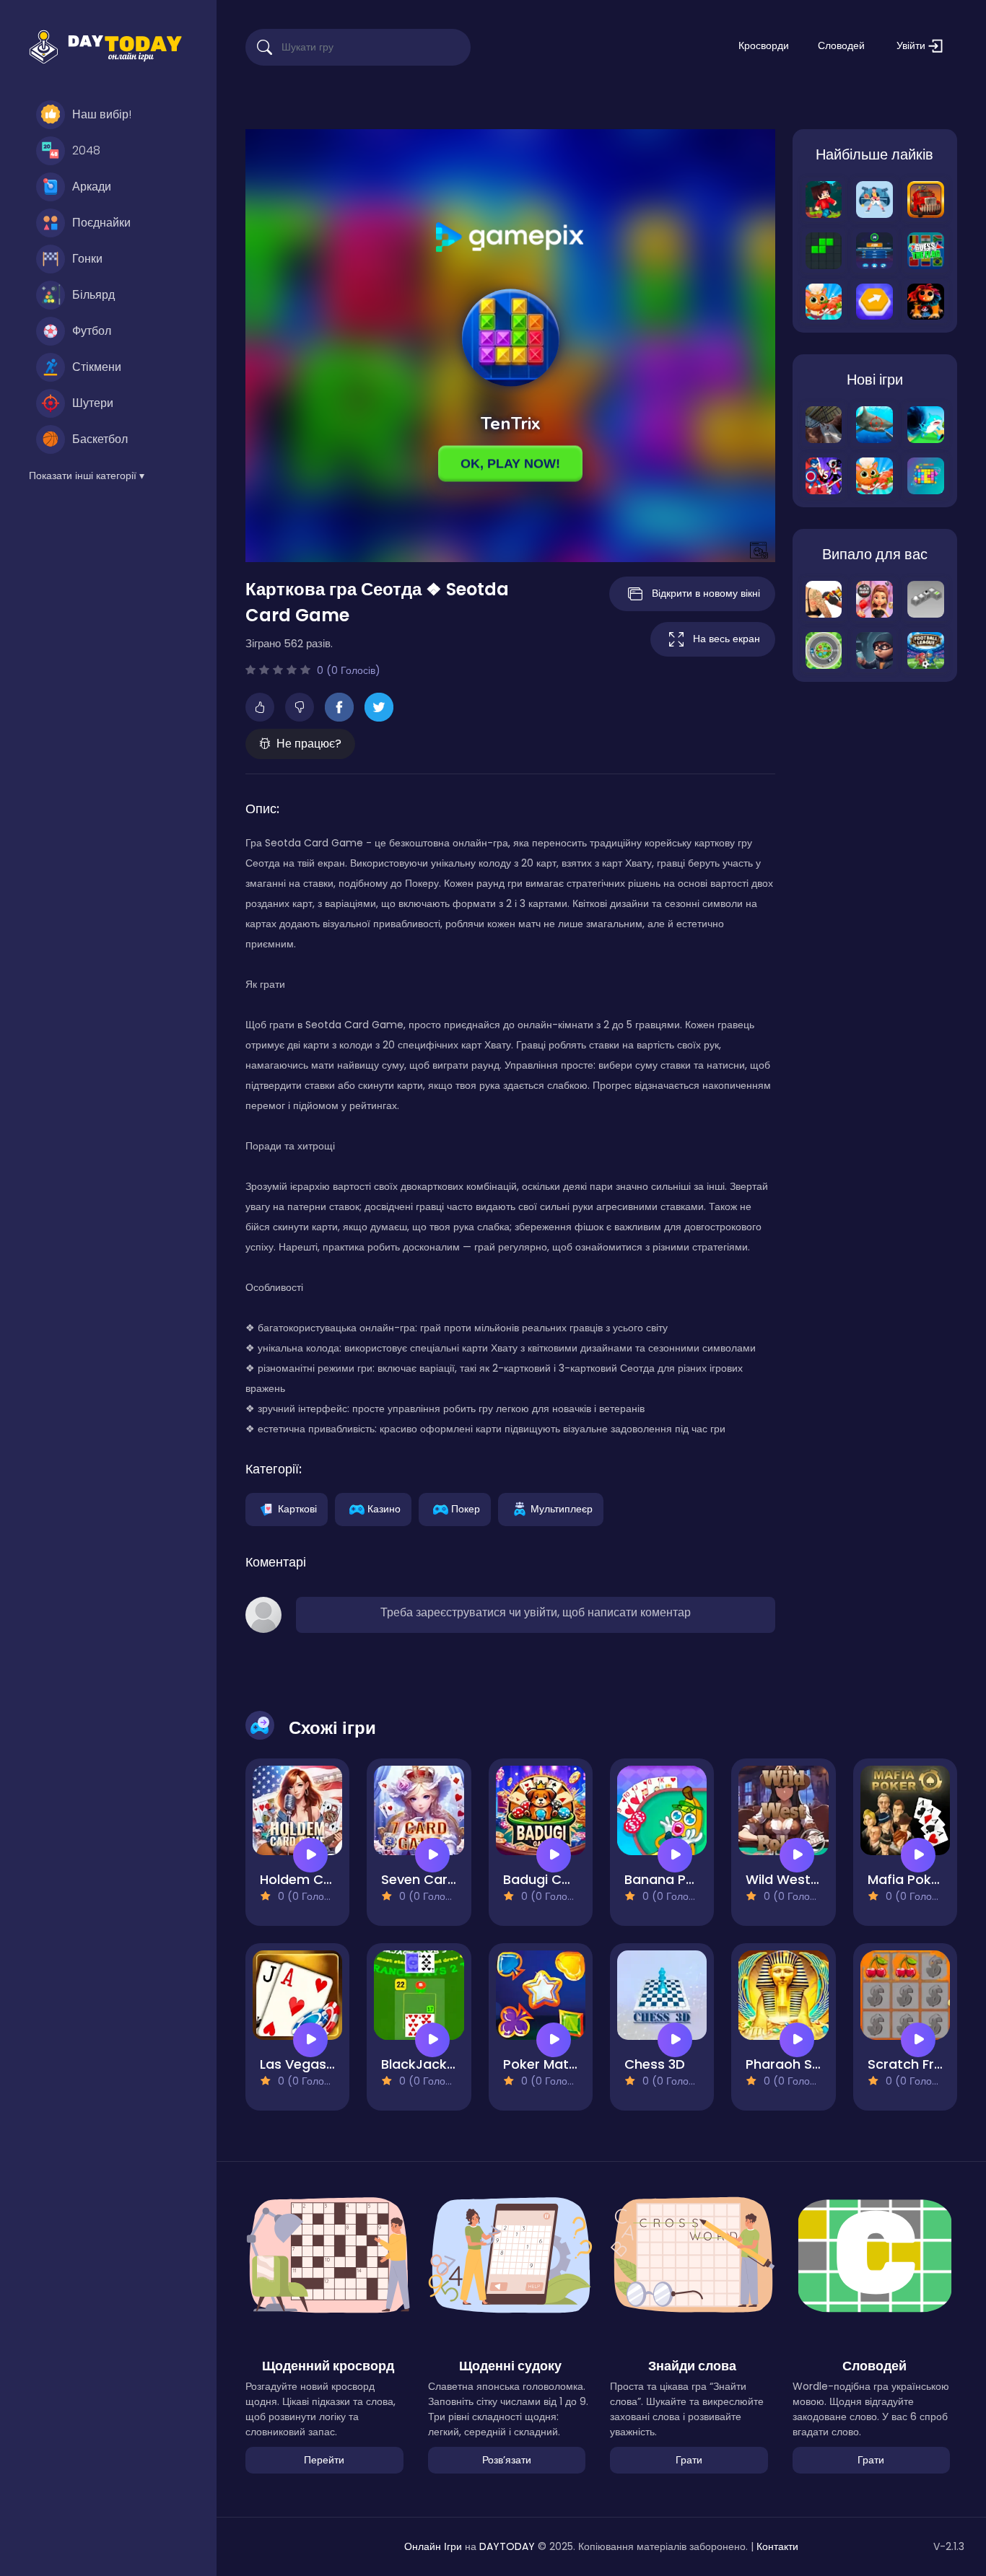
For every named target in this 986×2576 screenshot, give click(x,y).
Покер (466, 1508)
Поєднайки (101, 223)
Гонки (87, 259)
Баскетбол (100, 439)
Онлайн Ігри (433, 2546)
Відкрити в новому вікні (706, 593)
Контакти (777, 2546)
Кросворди (764, 45)
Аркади (92, 187)
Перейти (324, 2460)
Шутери (93, 403)
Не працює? (309, 744)
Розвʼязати (507, 2460)
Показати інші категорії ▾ (87, 476)
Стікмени (97, 367)
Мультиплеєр (562, 1508)
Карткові (297, 1508)
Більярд (93, 295)
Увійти (912, 45)
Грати (689, 2460)
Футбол (92, 331)
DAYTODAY (507, 2546)
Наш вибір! (102, 114)
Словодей (841, 45)
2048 (86, 150)
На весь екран (727, 639)
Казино (384, 1508)
